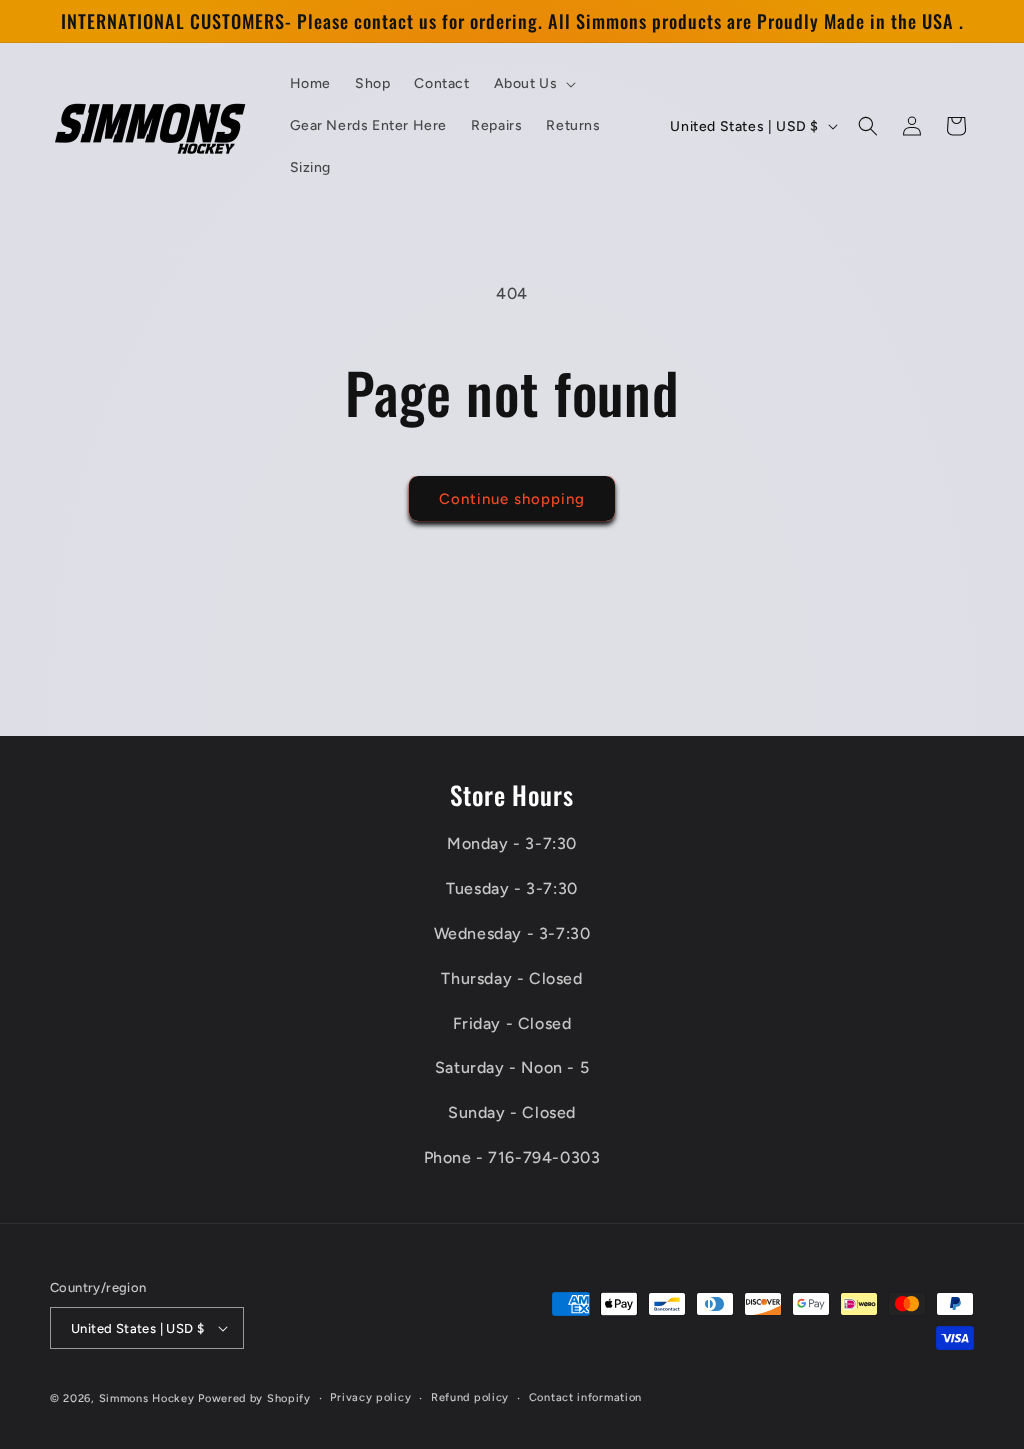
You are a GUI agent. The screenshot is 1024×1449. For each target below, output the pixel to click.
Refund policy (470, 1397)
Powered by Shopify (254, 1398)
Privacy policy (370, 1397)
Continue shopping (512, 499)
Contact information (585, 1397)
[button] (533, 84)
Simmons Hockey (147, 1398)
